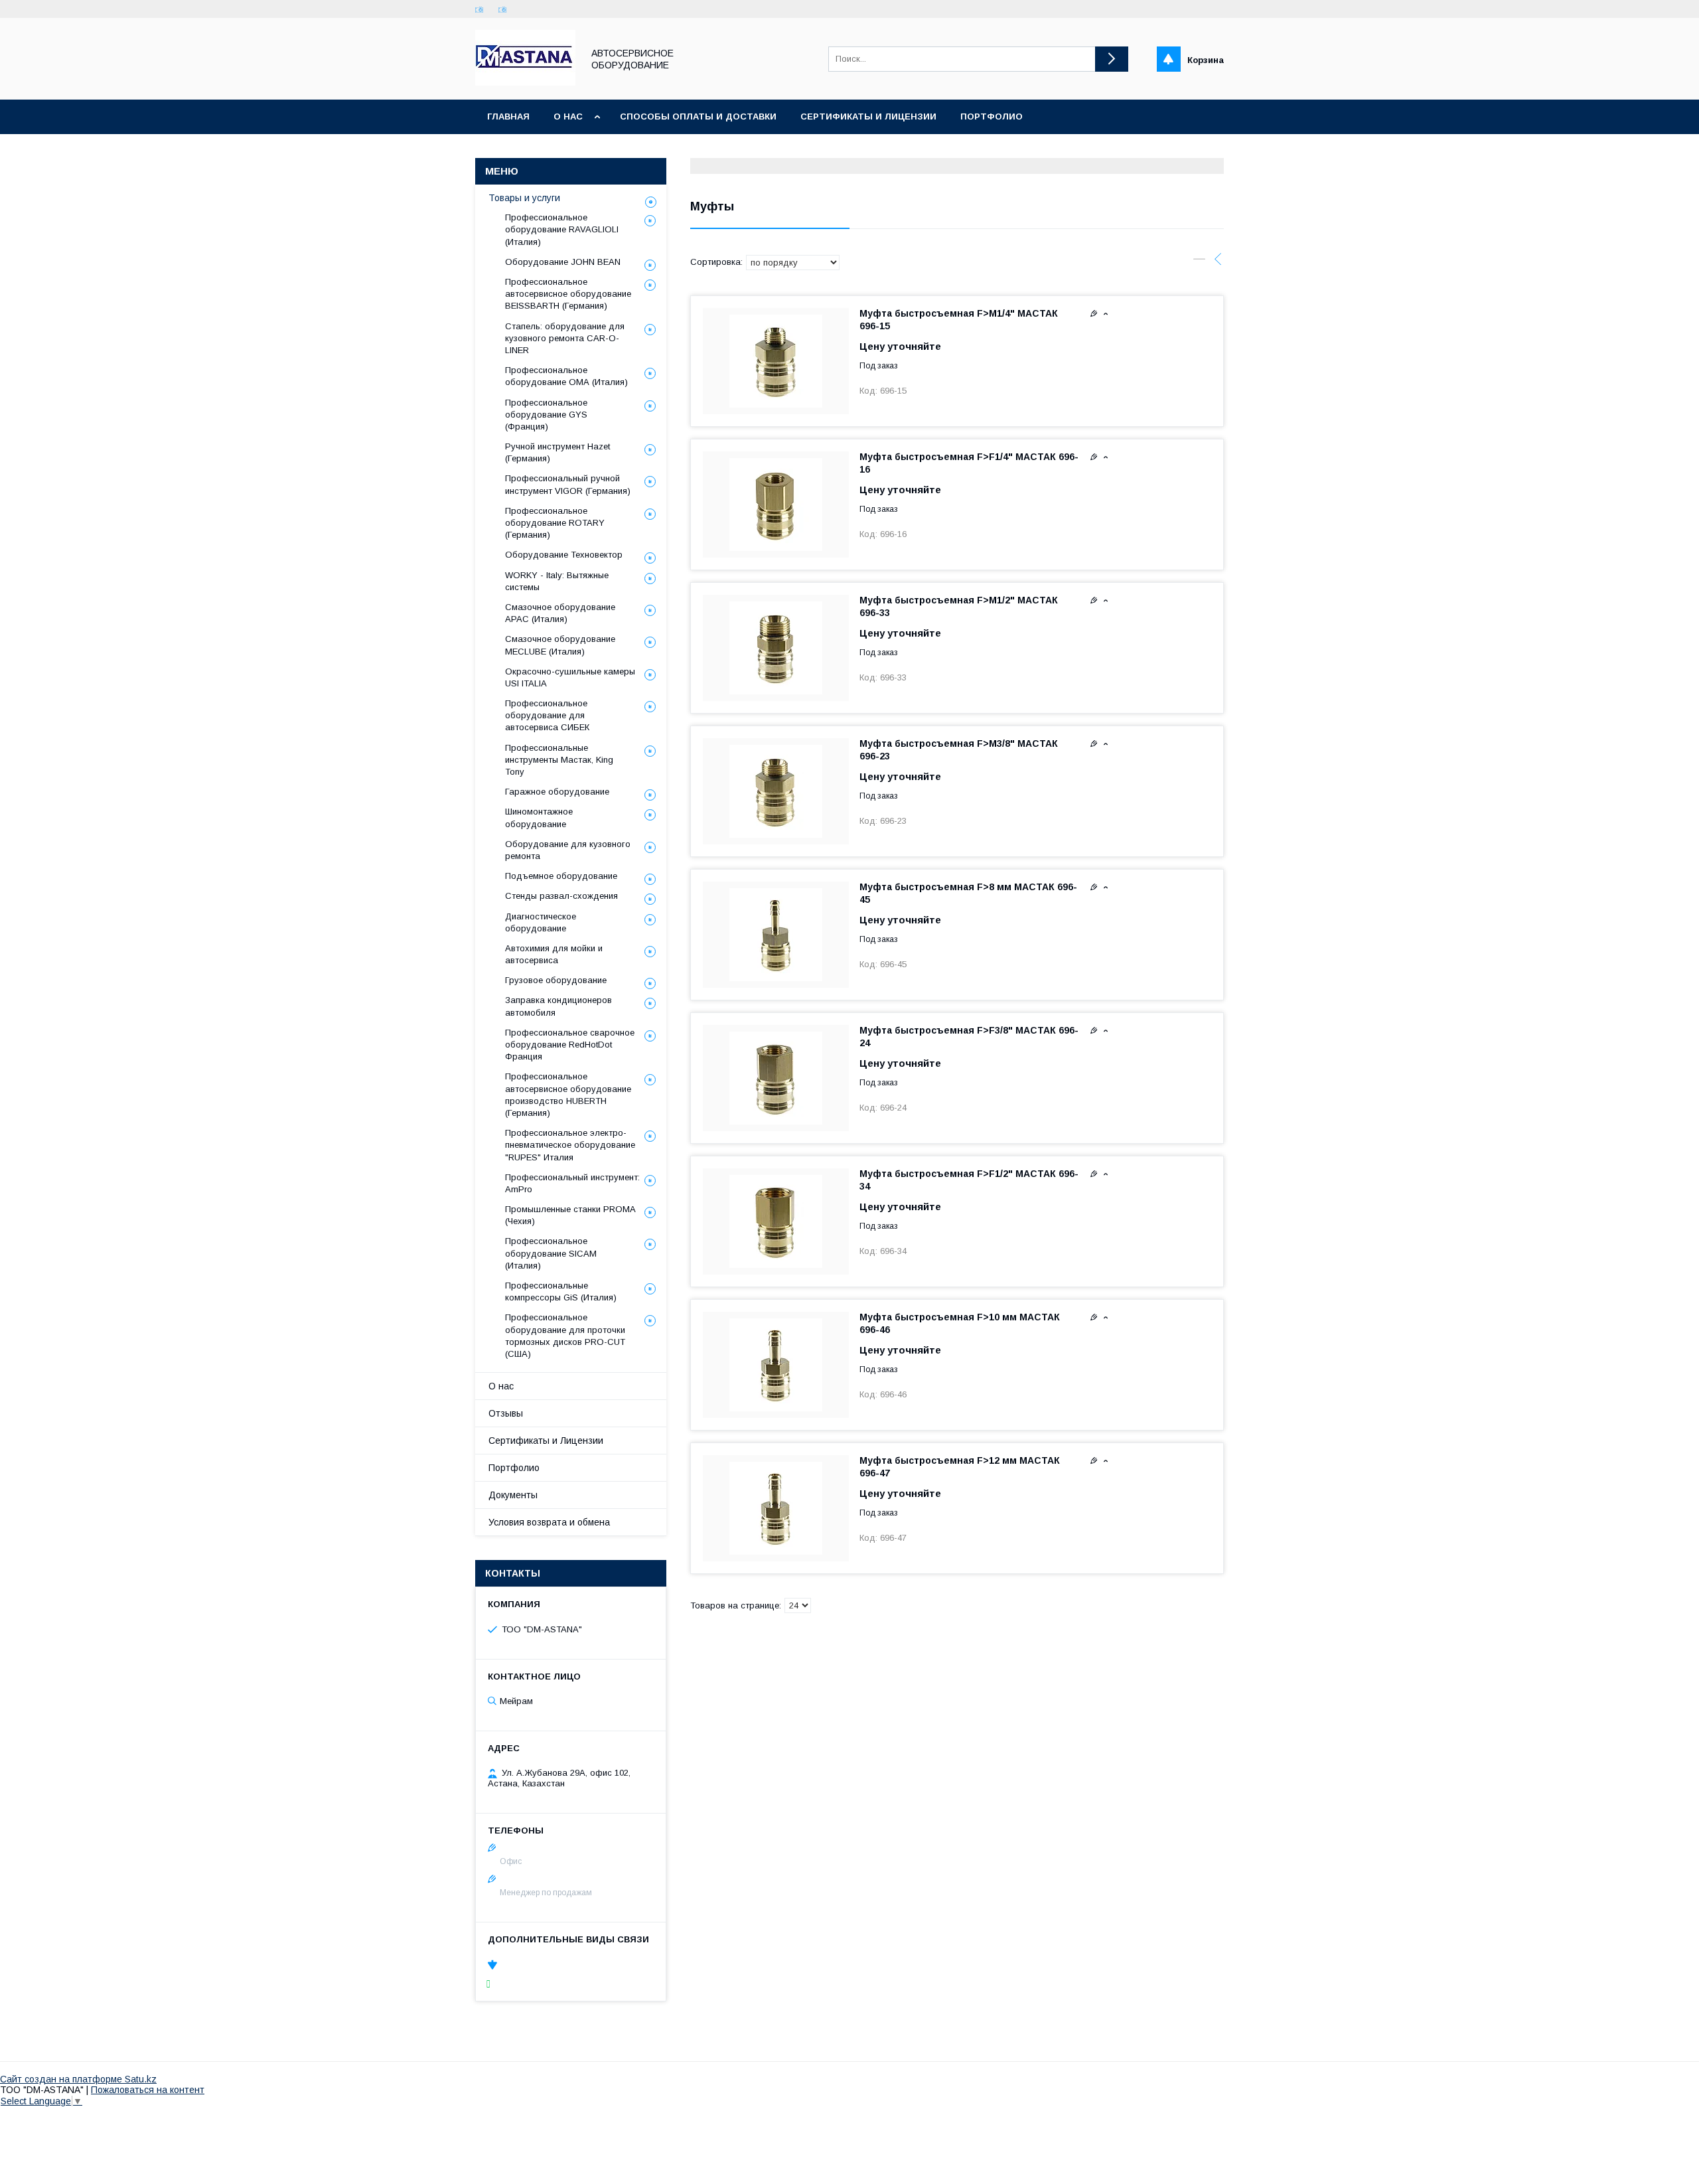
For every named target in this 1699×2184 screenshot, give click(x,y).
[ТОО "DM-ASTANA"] (525, 82)
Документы (513, 1495)
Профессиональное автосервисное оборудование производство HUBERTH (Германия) (568, 1095)
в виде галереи (1199, 262)
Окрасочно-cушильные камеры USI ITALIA (570, 677)
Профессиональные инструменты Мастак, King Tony (559, 760)
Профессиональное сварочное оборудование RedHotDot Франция (570, 1045)
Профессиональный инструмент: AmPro (572, 1183)
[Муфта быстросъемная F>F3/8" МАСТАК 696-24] (776, 1078)
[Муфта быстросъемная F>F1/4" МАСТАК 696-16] (776, 505)
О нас (568, 117)
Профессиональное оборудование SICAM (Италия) (551, 1253)
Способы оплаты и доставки (698, 117)
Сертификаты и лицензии (868, 117)
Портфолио (992, 117)
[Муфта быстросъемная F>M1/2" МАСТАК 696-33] (776, 648)
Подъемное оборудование (561, 876)
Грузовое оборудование (556, 980)
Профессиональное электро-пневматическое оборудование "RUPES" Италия (570, 1145)
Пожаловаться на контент (148, 2090)
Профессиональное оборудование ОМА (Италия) (566, 376)
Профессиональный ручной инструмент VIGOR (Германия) (568, 484)
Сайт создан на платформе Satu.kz (78, 2079)
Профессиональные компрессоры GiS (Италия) (561, 1291)
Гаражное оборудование (557, 792)
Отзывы (506, 1413)
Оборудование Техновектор (564, 555)
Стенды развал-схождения (561, 896)
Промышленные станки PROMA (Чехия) (570, 1215)
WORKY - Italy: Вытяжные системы (557, 581)
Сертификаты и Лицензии (546, 1441)
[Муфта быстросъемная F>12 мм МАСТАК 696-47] (776, 1508)
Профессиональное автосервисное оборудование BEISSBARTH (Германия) (568, 294)
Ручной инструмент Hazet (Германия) (557, 452)
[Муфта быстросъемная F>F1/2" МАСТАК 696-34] (776, 1221)
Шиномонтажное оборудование (539, 818)
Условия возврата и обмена (549, 1522)
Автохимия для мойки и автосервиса (554, 954)
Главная (508, 117)
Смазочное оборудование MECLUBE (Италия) (560, 645)
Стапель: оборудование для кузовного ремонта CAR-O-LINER (565, 338)
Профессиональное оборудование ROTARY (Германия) (555, 523)
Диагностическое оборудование (541, 922)
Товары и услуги (524, 198)
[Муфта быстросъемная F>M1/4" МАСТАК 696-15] (776, 361)
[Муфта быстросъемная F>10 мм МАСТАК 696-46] (776, 1365)
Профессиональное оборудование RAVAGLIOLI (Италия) (562, 229)
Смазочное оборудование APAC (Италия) (560, 613)
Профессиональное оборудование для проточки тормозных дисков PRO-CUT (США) (565, 1336)
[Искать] (1112, 59)
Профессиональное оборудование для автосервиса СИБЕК (547, 715)
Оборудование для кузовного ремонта (568, 850)
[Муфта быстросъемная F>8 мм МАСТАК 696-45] (776, 935)
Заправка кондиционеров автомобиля (558, 1006)
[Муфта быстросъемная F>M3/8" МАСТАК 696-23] (776, 791)
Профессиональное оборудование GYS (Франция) (546, 415)
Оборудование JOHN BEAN (563, 262)
